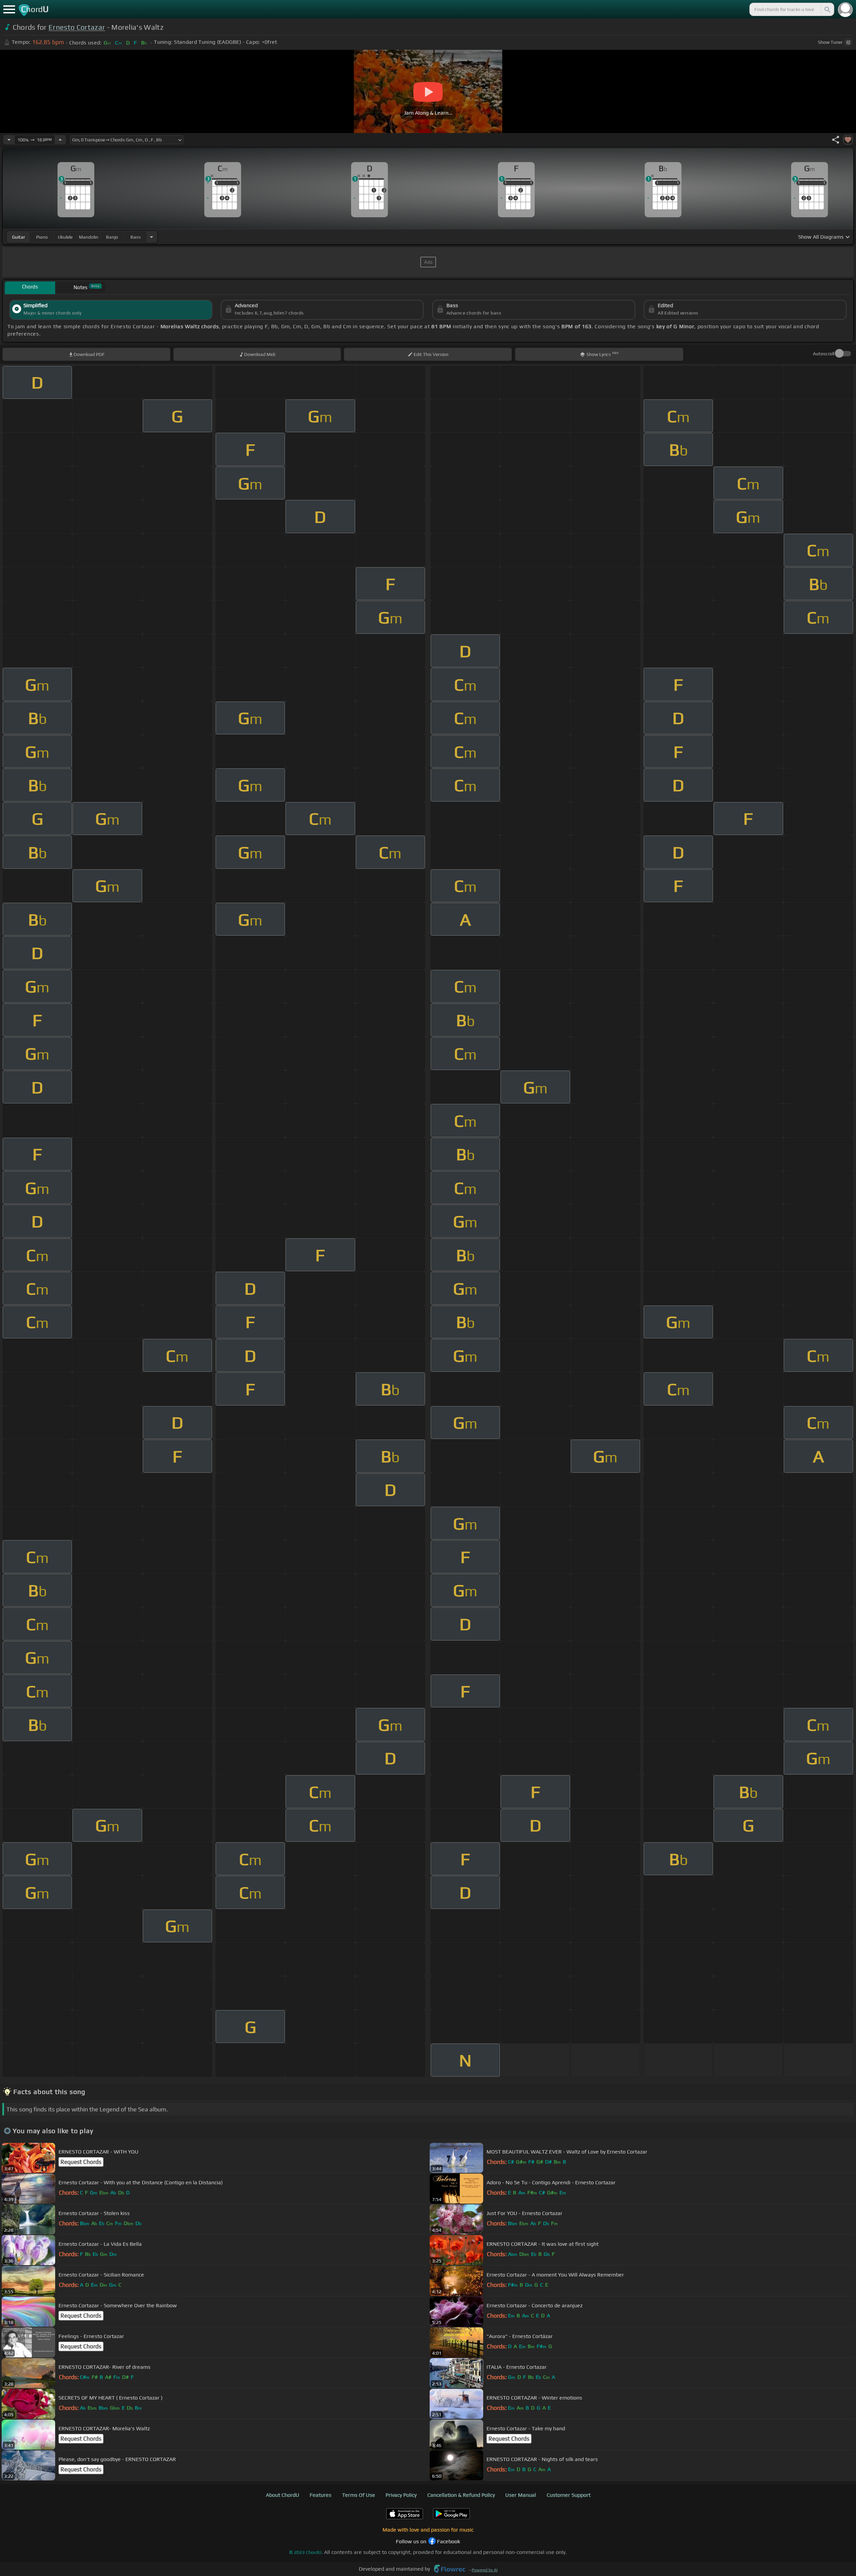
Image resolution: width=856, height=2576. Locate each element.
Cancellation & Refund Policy (461, 2495)
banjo (112, 237)
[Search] (827, 9)
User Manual (521, 2495)
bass (136, 237)
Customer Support (569, 2495)
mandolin (89, 237)
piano (42, 237)
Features (320, 2495)
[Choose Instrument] (151, 237)
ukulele (65, 237)
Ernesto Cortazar (77, 27)
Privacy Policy (401, 2495)
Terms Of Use (359, 2495)
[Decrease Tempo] (9, 140)
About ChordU (283, 2495)
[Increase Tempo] (60, 140)
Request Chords (81, 2162)
